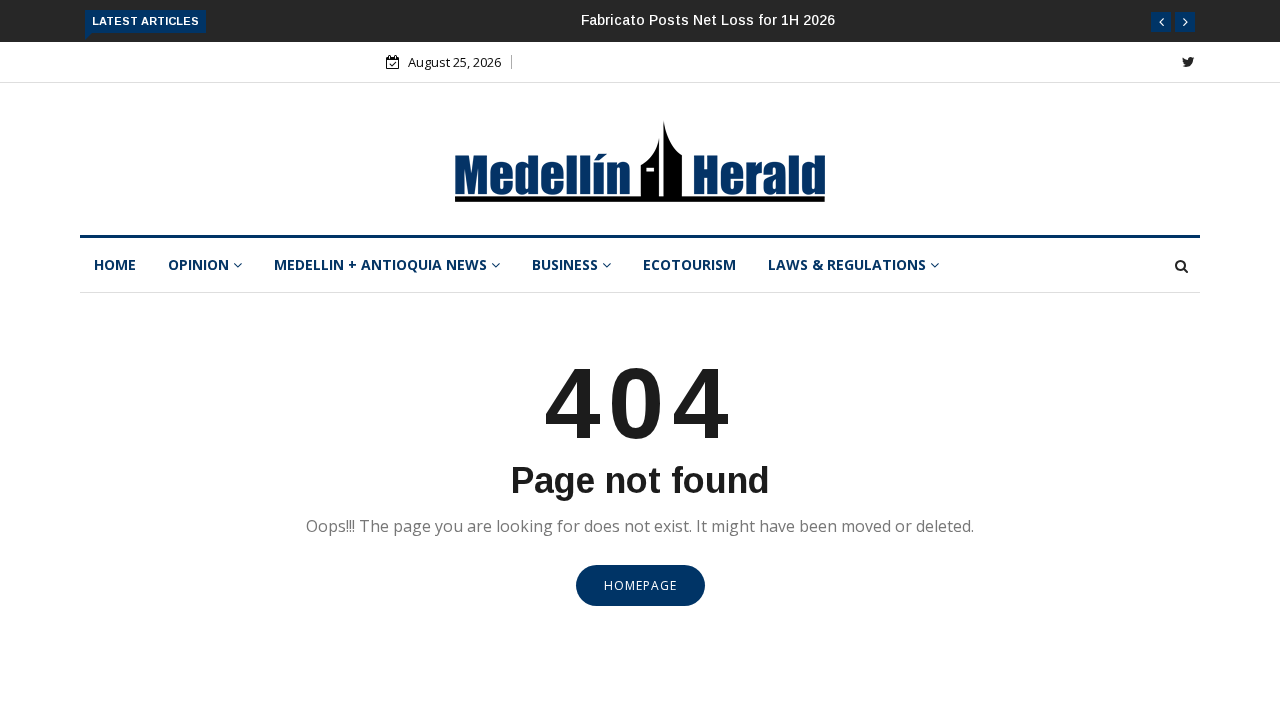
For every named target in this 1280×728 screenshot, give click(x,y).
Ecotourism (689, 264)
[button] (1161, 22)
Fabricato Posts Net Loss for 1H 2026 (708, 20)
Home (115, 264)
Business (567, 264)
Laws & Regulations (849, 264)
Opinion (200, 264)
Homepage (640, 585)
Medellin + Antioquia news (382, 264)
